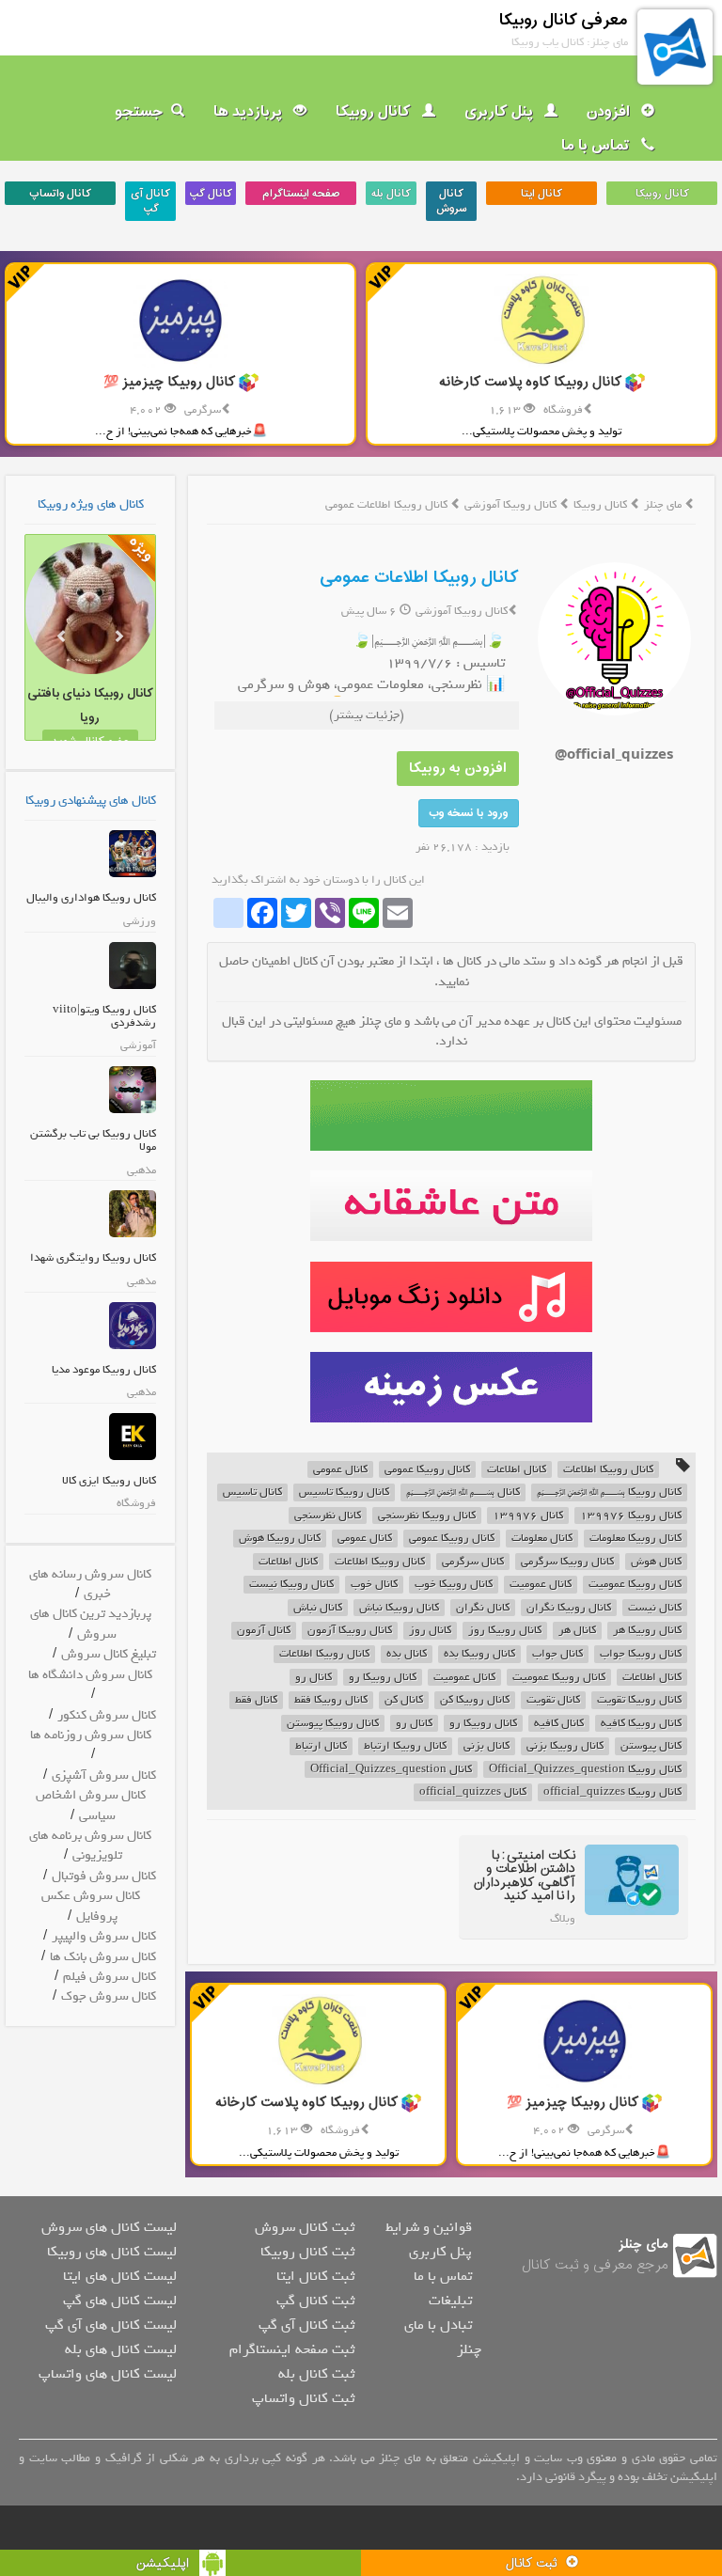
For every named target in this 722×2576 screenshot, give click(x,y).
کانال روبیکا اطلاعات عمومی (419, 578)
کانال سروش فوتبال (104, 1876)
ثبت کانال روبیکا (307, 2252)
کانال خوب (374, 1585)
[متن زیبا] (451, 1206)
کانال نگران (483, 1608)
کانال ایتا (541, 194)
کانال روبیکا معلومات (636, 1539)
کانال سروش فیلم (110, 1977)
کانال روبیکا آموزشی (512, 505)
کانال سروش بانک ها (103, 1957)
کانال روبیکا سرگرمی (567, 1562)
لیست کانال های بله (121, 2349)
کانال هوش (656, 1562)
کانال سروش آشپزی (104, 1775)
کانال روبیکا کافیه (641, 1724)
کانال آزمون (264, 1631)
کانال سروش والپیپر (104, 1936)
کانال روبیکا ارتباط (405, 1746)
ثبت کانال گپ (315, 2301)
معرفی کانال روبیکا (564, 20)
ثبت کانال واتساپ (303, 2398)
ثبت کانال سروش (305, 2227)
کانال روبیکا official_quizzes (612, 1792)
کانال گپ (211, 194)
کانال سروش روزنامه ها (91, 1735)
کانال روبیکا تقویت (639, 1700)
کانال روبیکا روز (505, 1631)
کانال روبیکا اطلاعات (608, 1470)
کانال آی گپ (150, 201)
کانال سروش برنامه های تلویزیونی (90, 1846)
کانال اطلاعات (517, 1470)
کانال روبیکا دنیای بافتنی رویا (90, 706)
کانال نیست (655, 1608)
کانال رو (314, 1678)
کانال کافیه (559, 1724)
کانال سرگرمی (473, 1562)
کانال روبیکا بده (479, 1654)
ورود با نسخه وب (469, 813)
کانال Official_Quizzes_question (391, 1770)
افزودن (610, 112)
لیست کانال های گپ (120, 2301)
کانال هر (577, 1631)
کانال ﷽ (463, 1492)
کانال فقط (256, 1700)
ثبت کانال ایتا (315, 2276)
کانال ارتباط (321, 1746)
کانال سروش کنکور (107, 1715)
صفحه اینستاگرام (301, 194)
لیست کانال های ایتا (120, 2276)
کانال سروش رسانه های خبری (90, 1584)
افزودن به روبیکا (458, 769)
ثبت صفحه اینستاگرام (292, 2349)
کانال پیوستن (651, 1746)
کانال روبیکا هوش (280, 1539)
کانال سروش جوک (109, 1996)
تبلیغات (450, 2301)
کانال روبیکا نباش (399, 1608)
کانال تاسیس (252, 1492)
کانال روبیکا (375, 112)
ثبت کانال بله (316, 2374)
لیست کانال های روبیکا (112, 2252)
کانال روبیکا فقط (331, 1700)
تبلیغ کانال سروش (109, 1654)
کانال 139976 (528, 1516)
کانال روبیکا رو (383, 1678)
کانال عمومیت (541, 1585)
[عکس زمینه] (451, 1387)
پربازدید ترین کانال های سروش (91, 1624)
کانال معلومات (542, 1539)
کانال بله (391, 194)
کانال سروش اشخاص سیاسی (91, 1805)
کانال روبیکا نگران (569, 1608)
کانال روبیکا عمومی (427, 1470)
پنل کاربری (501, 112)
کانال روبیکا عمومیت (635, 1585)
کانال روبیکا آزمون (350, 1631)
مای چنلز (663, 505)
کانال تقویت (553, 1700)
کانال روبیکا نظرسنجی (427, 1516)
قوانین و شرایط (429, 2227)
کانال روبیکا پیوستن (333, 1724)
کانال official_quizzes (473, 1792)
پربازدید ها (250, 112)
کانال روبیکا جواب (641, 1654)
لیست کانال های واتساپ (108, 2374)
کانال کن (404, 1700)
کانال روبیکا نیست (291, 1585)
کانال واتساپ (60, 194)
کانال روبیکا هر (647, 1631)
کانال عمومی (340, 1470)
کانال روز (430, 1631)
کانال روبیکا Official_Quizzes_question (585, 1770)
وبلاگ (563, 1919)
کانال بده (407, 1654)
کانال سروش (452, 201)
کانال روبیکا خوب (454, 1585)
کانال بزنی (487, 1746)
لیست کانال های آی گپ (111, 2325)
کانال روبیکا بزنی (565, 1746)
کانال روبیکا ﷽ (609, 1492)
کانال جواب (557, 1654)
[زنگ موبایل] (451, 1297)
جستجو (139, 112)
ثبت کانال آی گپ (306, 2325)
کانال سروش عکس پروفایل (91, 1906)
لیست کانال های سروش (109, 2227)
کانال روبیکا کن (475, 1700)
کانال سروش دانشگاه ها (90, 1675)
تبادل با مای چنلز (443, 2337)
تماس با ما (597, 146)
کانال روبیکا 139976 (631, 1516)
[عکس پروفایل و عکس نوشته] (451, 1115)
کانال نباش (318, 1608)
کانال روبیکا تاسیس (344, 1492)
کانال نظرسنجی (328, 1516)
